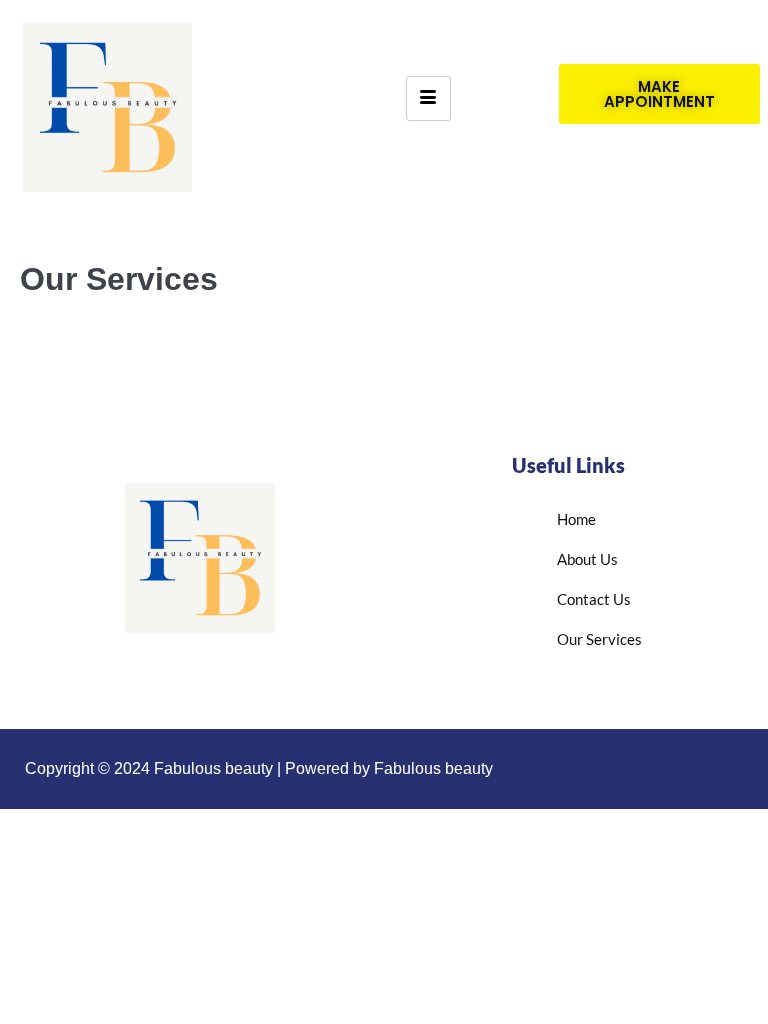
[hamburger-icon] (428, 98)
